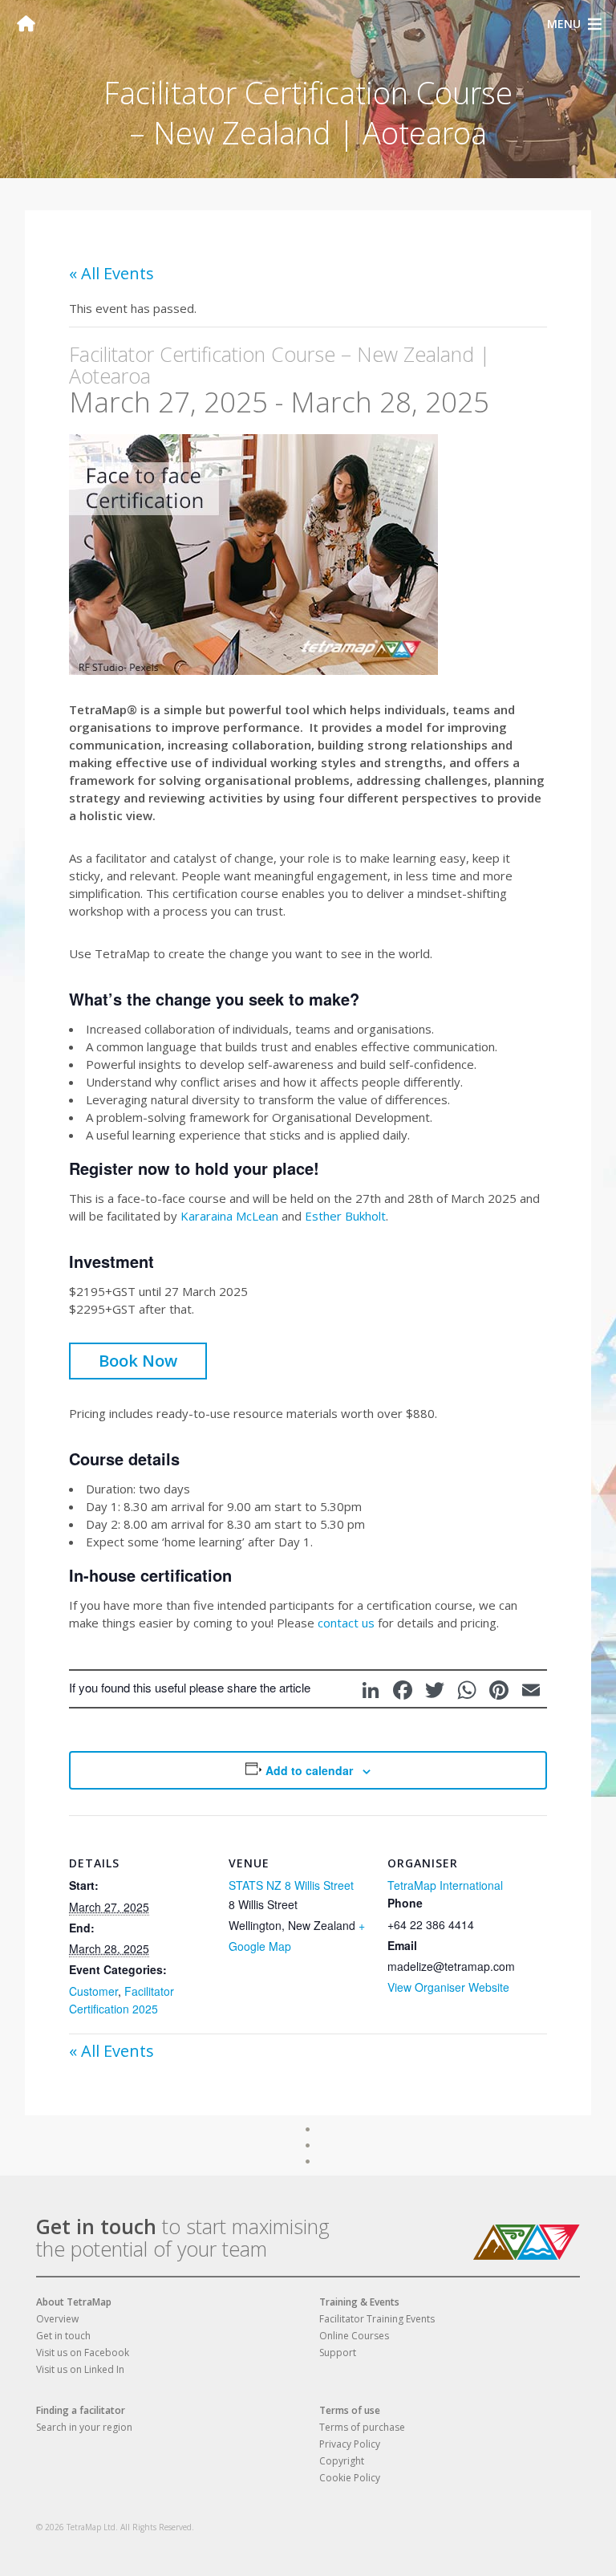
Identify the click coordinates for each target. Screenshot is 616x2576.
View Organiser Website (448, 1987)
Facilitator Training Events (377, 2319)
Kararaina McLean (229, 1216)
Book (138, 1361)
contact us (346, 1623)
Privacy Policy (350, 2444)
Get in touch (96, 2226)
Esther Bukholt (345, 1216)
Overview (57, 2319)
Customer (93, 1991)
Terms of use (350, 2410)
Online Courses (354, 2336)
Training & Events (359, 2302)
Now (160, 1361)
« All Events (111, 273)
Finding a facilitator (81, 2410)
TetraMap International (445, 1885)
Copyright (342, 2461)
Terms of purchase (362, 2427)
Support (338, 2353)
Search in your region (84, 2427)
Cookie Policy (350, 2478)
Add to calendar (309, 1770)
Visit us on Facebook (83, 2353)
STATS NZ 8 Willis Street (291, 1885)
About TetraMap (74, 2302)
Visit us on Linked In (80, 2369)
